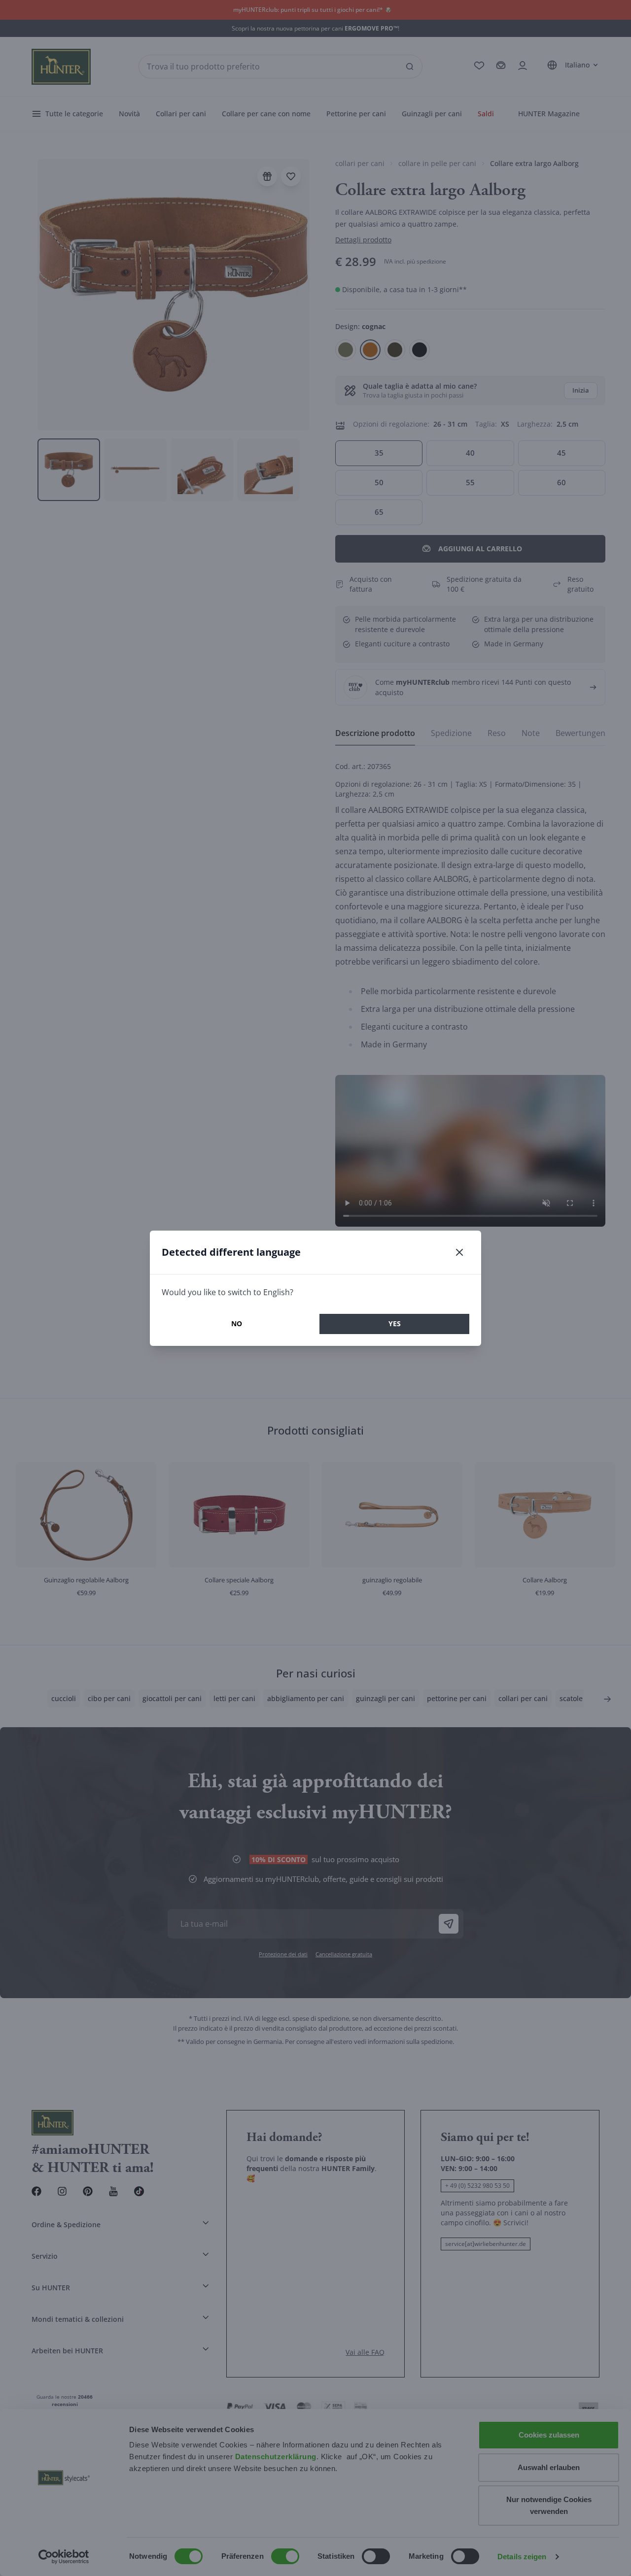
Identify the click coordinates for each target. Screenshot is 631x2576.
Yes (395, 1323)
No (237, 1323)
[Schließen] (459, 1252)
